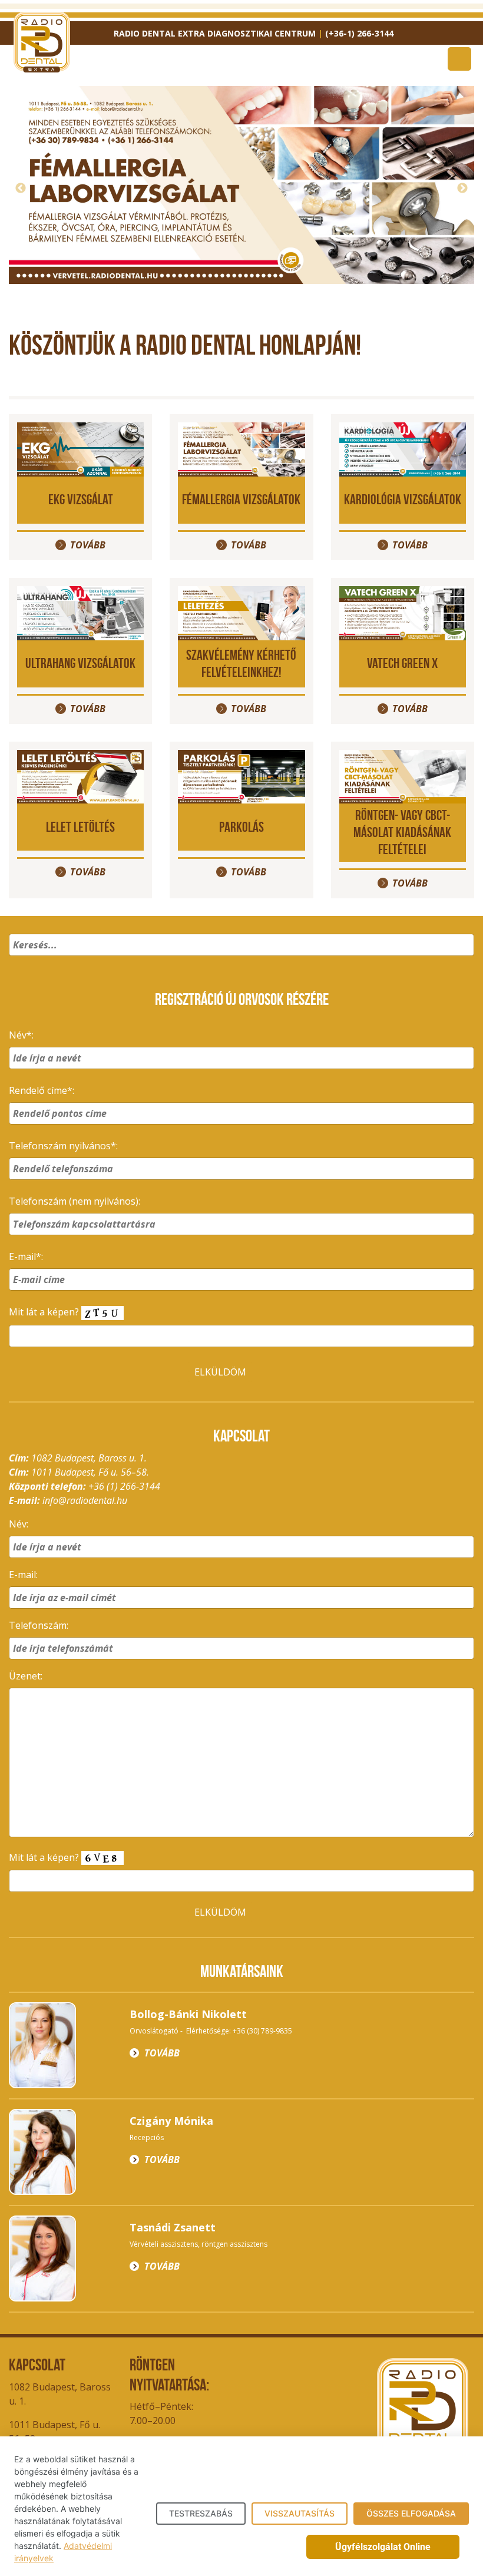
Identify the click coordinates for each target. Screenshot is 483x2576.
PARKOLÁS (241, 827)
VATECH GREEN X (402, 663)
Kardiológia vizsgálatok (403, 499)
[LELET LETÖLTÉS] (80, 776)
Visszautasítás (300, 2513)
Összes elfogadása (411, 2513)
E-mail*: (26, 1256)
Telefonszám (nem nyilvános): (75, 1201)
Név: (19, 1524)
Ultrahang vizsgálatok (80, 663)
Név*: (21, 1035)
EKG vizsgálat (81, 499)
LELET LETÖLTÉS (80, 827)
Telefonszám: (39, 1625)
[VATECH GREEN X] (403, 612)
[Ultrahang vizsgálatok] (80, 612)
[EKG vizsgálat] (80, 448)
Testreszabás (201, 2513)
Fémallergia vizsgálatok (241, 499)
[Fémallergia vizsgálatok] (241, 448)
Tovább (249, 260)
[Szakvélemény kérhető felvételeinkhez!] (241, 612)
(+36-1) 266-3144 (359, 33)
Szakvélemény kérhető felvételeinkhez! (241, 663)
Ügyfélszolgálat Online (383, 2547)
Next (462, 189)
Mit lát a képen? (45, 1312)
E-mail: (23, 1575)
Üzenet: (26, 1676)
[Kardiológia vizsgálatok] (403, 448)
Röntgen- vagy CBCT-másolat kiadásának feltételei (402, 832)
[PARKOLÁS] (241, 776)
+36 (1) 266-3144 (124, 1486)
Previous (21, 189)
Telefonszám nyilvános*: (63, 1146)
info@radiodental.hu (85, 1500)
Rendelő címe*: (42, 1090)
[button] (463, 960)
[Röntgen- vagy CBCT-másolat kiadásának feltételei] (403, 776)
